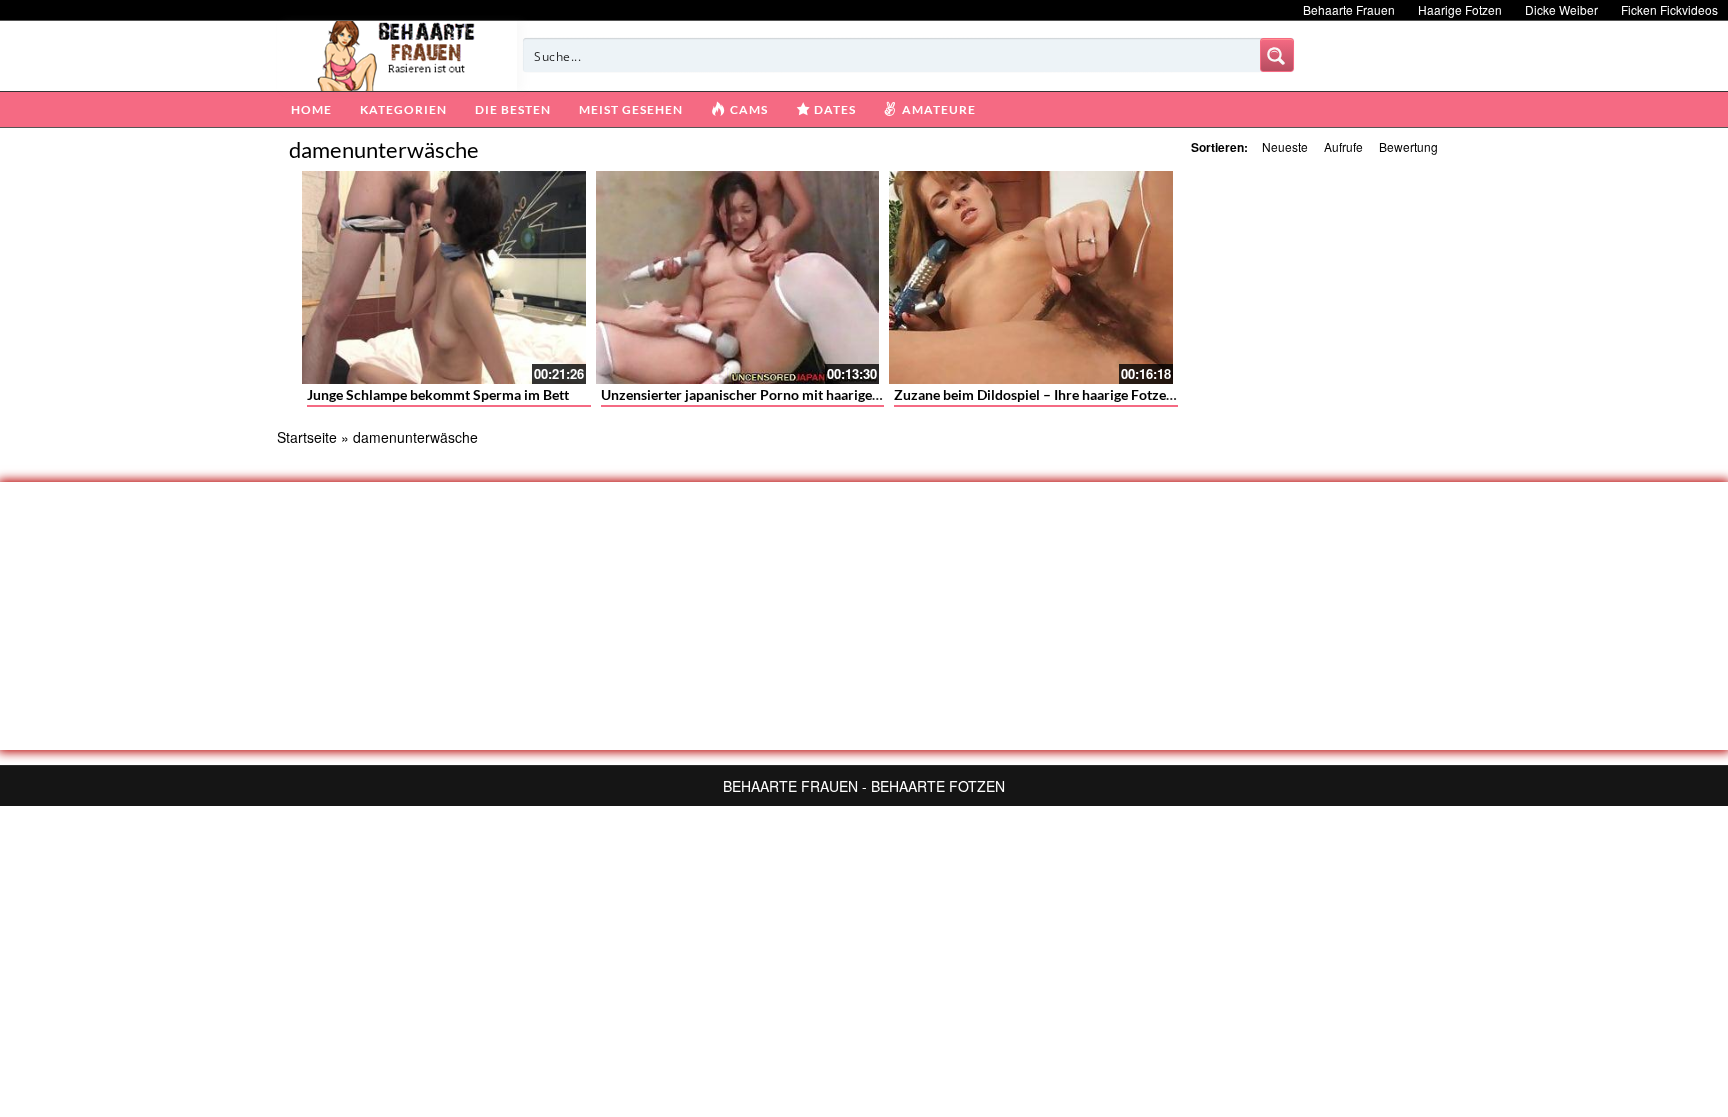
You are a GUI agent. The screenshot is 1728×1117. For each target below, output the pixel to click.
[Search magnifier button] (1277, 55)
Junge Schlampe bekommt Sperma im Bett (438, 394)
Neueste (1285, 146)
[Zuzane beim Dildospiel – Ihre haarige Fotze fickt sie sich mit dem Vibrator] (1031, 277)
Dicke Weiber (1561, 9)
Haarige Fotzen (1460, 9)
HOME (311, 109)
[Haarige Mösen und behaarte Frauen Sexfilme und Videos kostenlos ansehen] (397, 54)
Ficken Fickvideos (1669, 9)
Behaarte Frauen (1349, 9)
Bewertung (1408, 146)
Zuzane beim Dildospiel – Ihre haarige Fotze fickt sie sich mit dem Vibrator (1125, 394)
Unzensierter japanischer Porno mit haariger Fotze (758, 394)
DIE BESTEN (513, 109)
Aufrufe (1343, 146)
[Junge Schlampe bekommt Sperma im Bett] (444, 277)
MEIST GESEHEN (631, 109)
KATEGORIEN (403, 109)
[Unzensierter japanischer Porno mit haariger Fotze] (738, 277)
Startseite (307, 437)
